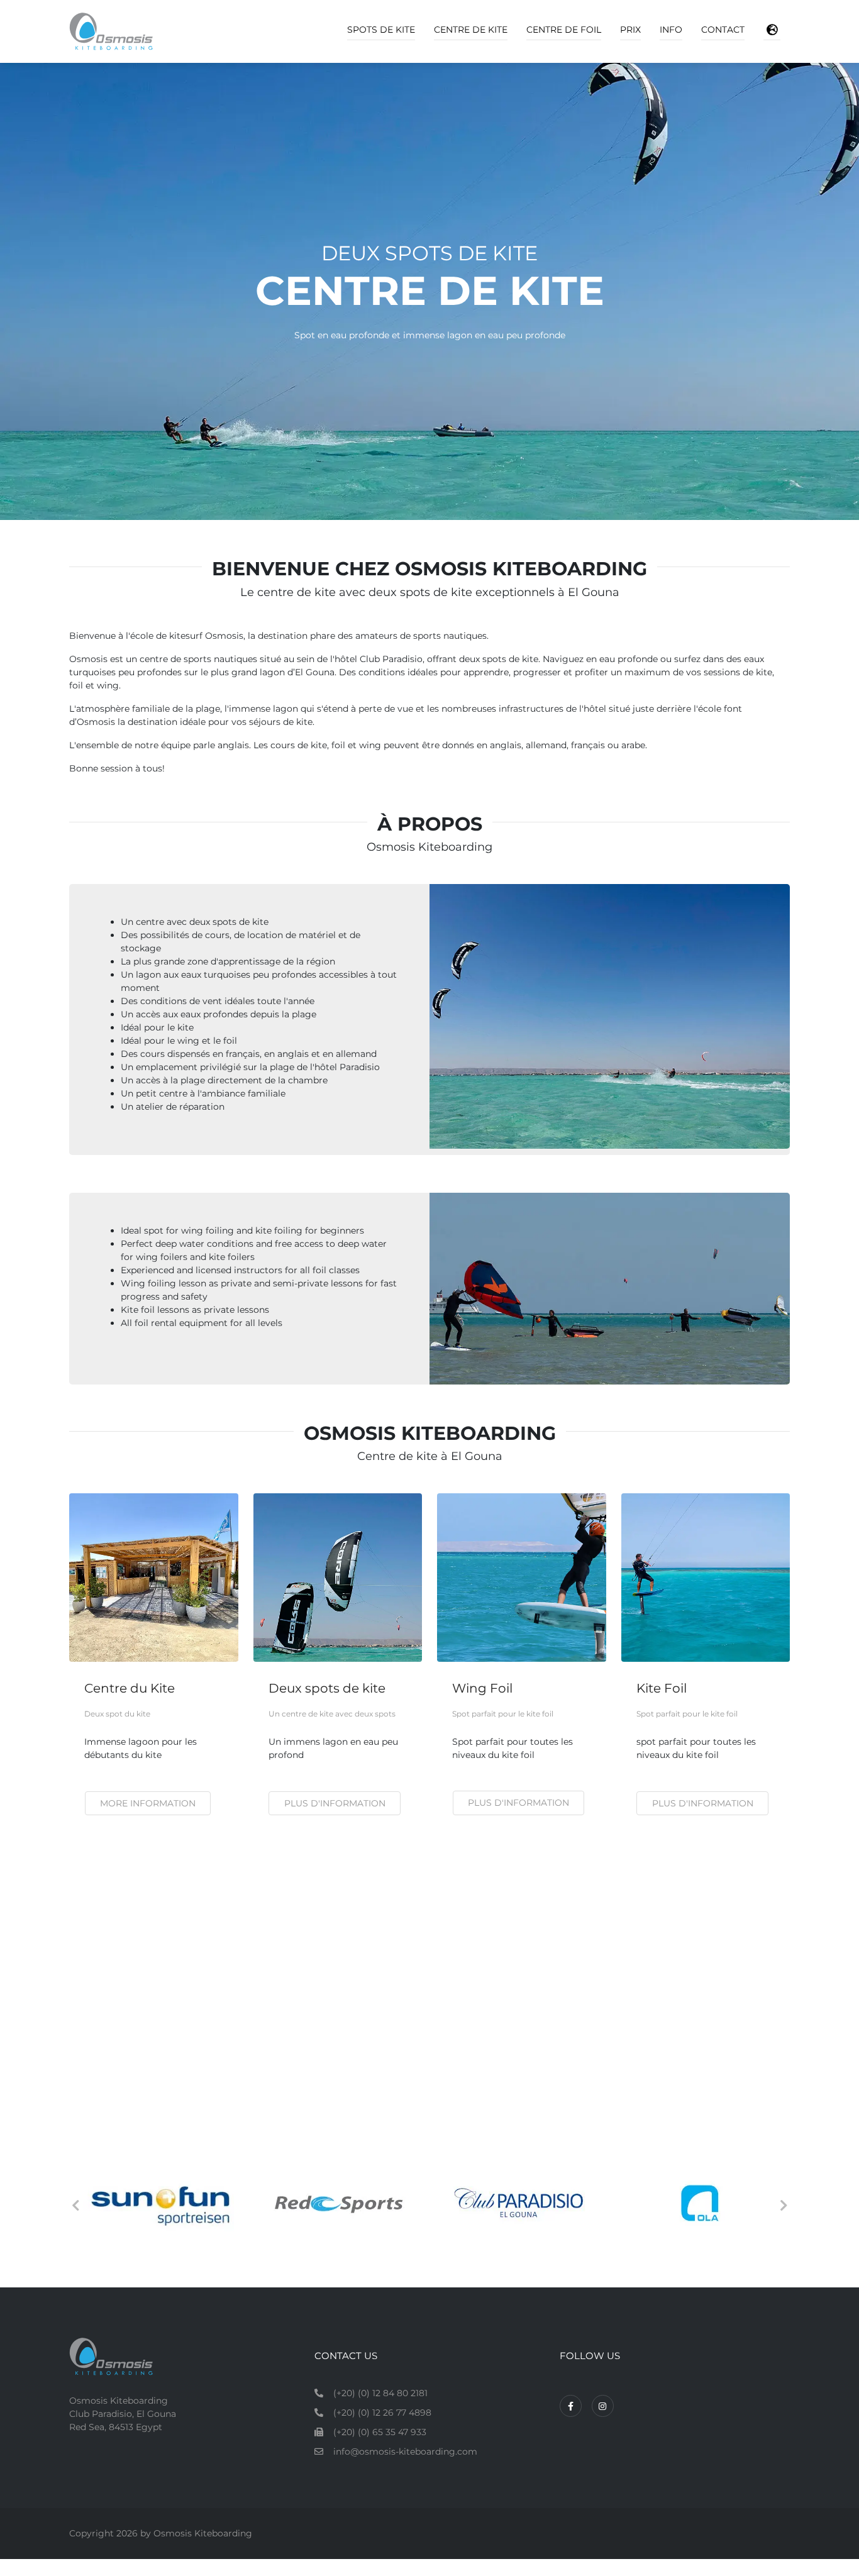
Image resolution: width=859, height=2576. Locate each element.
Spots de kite (381, 30)
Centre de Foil (564, 30)
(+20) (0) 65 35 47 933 (380, 2432)
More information (148, 1803)
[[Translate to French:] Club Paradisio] (695, 2203)
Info (671, 30)
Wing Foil (482, 1688)
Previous (75, 2206)
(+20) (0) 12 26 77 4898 (382, 2413)
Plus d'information (335, 1803)
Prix (630, 30)
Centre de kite (471, 30)
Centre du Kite (130, 1688)
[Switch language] (772, 30)
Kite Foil (662, 1688)
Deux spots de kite (327, 1688)
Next (784, 2206)
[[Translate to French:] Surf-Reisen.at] (154, 2203)
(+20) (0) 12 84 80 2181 (380, 2393)
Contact (723, 30)
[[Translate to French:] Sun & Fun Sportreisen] (334, 2203)
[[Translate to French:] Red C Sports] (515, 2203)
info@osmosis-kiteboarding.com (405, 2452)
